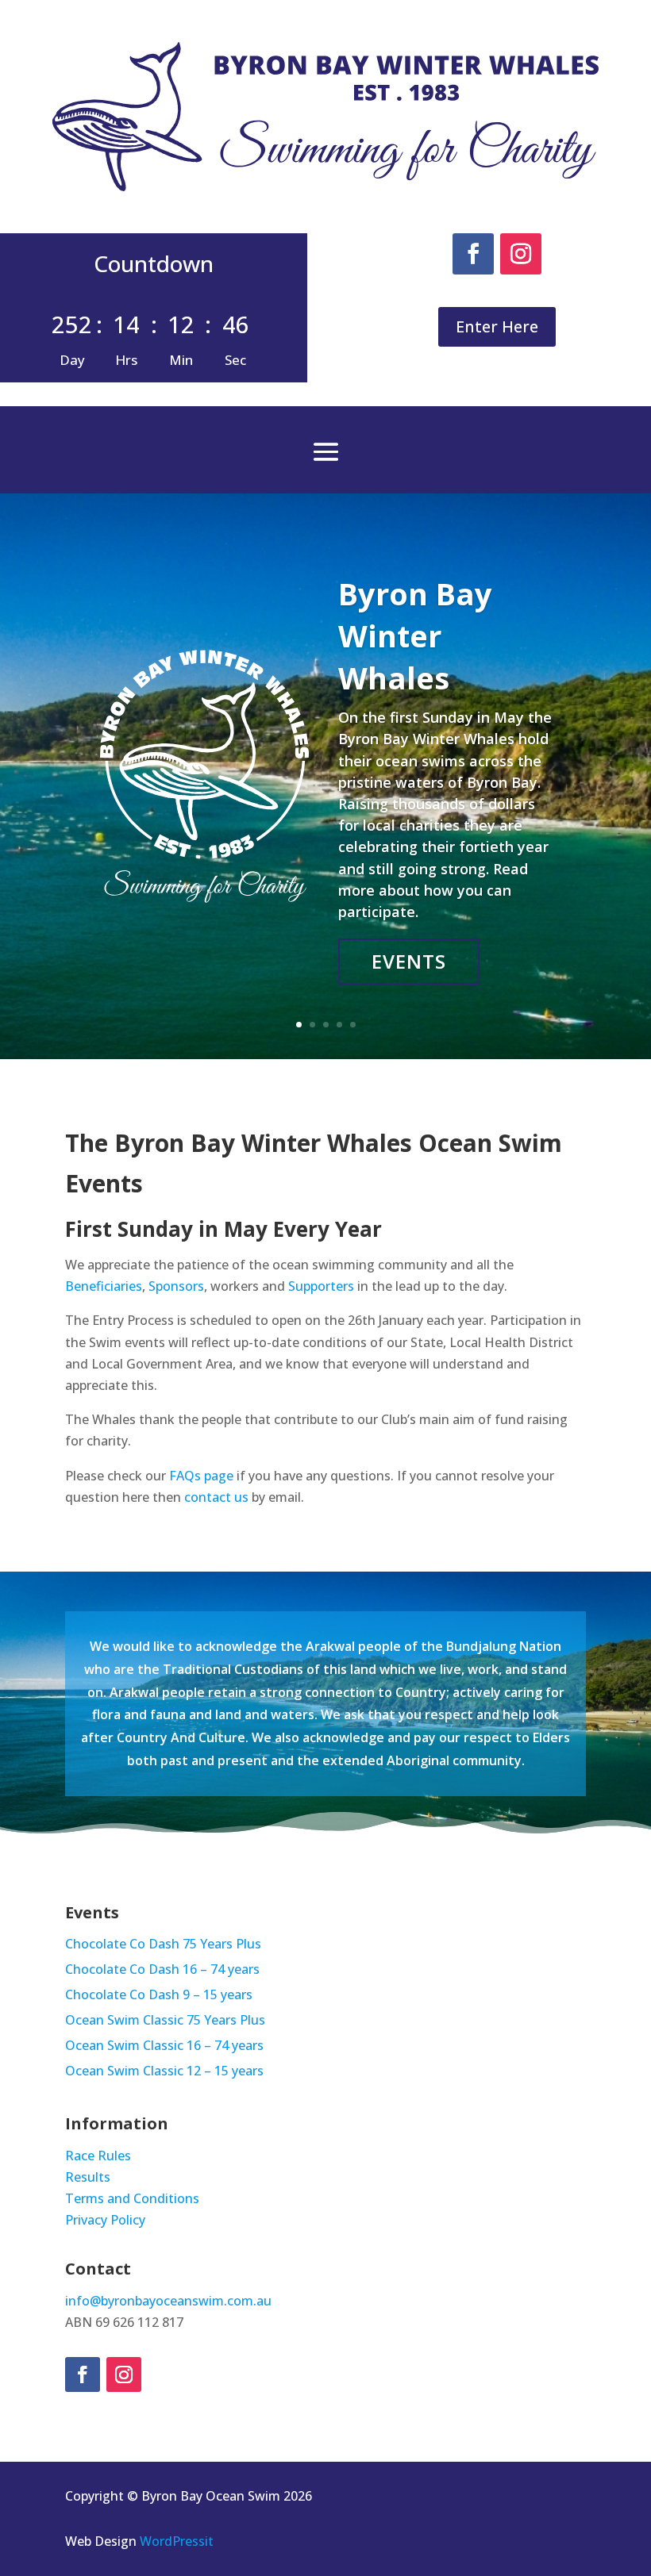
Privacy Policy (105, 2220)
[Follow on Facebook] (473, 254)
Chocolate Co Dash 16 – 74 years (162, 1971)
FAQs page (201, 1476)
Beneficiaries (104, 1286)
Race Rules (98, 2156)
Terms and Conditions (132, 2198)
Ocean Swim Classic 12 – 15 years (164, 2072)
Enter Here (497, 326)
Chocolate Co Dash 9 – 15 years (159, 1996)
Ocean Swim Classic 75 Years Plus (165, 2021)
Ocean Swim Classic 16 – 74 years (164, 2047)
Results (88, 2177)
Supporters (321, 1286)
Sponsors (176, 1286)
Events (409, 961)
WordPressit (177, 2541)
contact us (216, 1497)
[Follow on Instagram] (521, 254)
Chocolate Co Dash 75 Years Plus (163, 1945)
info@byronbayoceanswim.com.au (168, 2301)
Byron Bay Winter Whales (415, 635)
